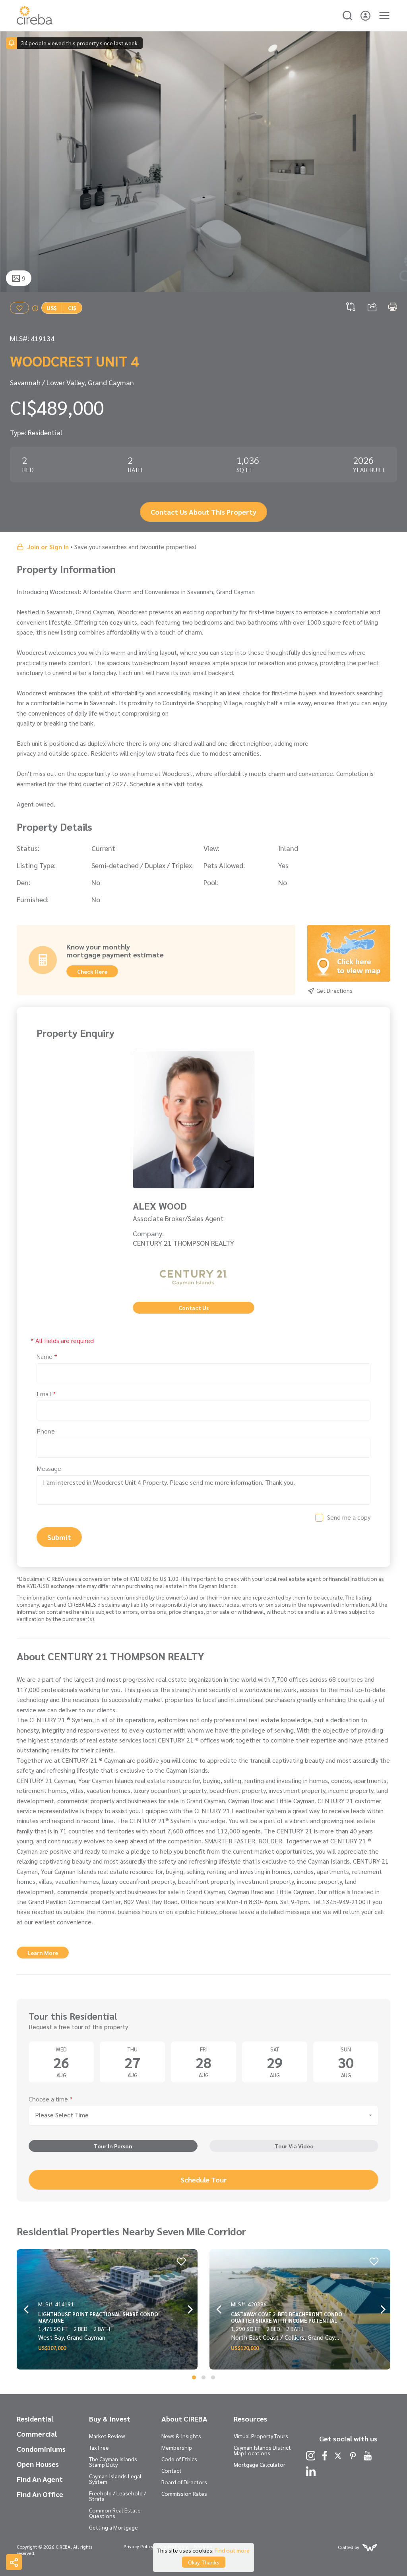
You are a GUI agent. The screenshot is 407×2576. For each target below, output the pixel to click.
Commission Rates (184, 2493)
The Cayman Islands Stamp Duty (113, 2462)
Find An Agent (40, 2479)
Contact (172, 2470)
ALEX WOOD (160, 1206)
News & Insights (181, 2436)
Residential (35, 2419)
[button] (194, 2377)
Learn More (43, 1953)
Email (46, 1394)
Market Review (107, 2436)
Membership (177, 2447)
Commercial (37, 2434)
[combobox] (203, 2116)
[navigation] (15, 162)
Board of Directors (184, 2482)
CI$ (72, 308)
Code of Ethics (179, 2459)
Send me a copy (349, 1517)
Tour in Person (113, 2146)
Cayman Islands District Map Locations (262, 2450)
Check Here (92, 971)
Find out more (232, 2550)
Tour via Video (294, 2146)
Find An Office (40, 2494)
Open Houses (38, 2464)
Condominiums (41, 2449)
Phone (46, 1431)
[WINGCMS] (370, 2547)
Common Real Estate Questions (115, 2513)
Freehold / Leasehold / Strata (118, 2496)
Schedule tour (204, 2179)
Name (47, 1356)
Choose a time (51, 2099)
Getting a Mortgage (113, 2527)
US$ (52, 308)
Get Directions (334, 990)
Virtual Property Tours (261, 2436)
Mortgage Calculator (260, 2464)
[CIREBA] (35, 22)
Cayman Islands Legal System (115, 2479)
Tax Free (99, 2447)
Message (49, 1468)
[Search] (348, 14)
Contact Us (194, 1308)
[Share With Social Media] (14, 2562)
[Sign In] (365, 14)
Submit (59, 1537)
